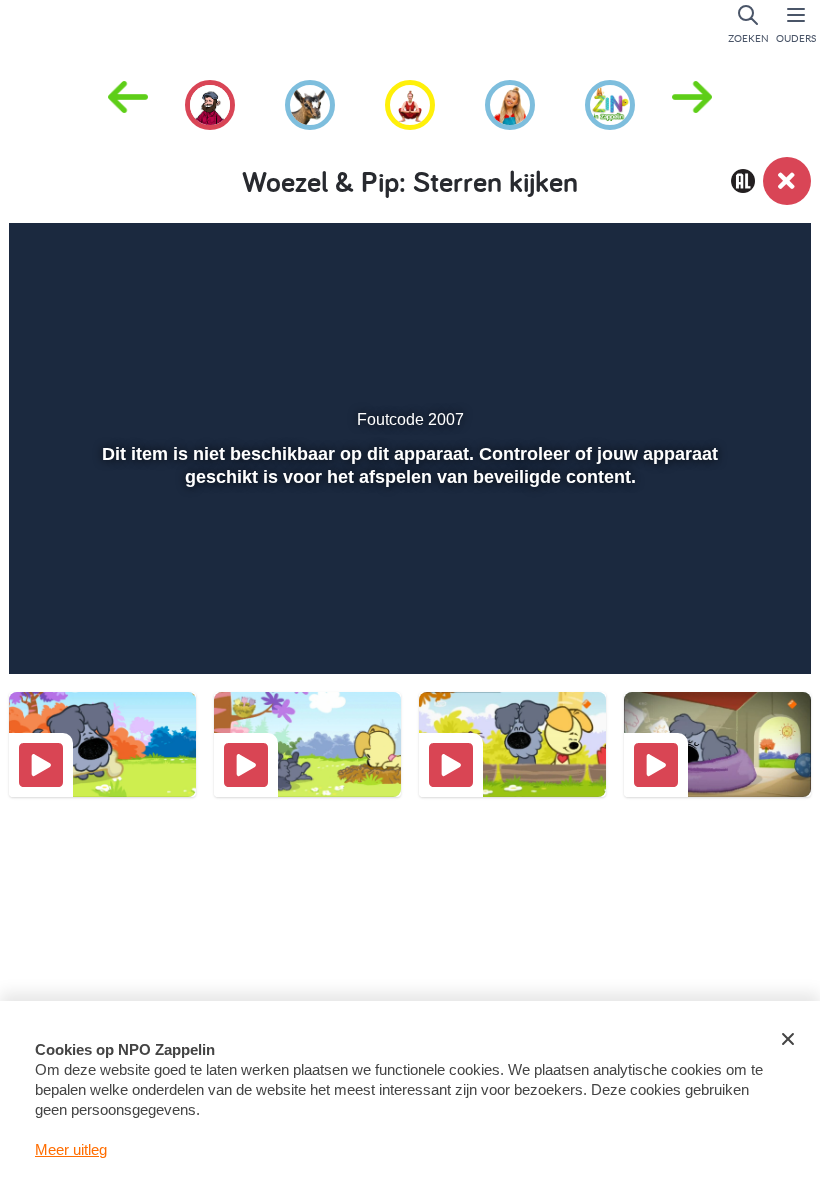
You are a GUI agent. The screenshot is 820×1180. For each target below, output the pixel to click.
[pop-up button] (721, 630)
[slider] (407, 587)
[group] (210, 102)
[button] (692, 103)
